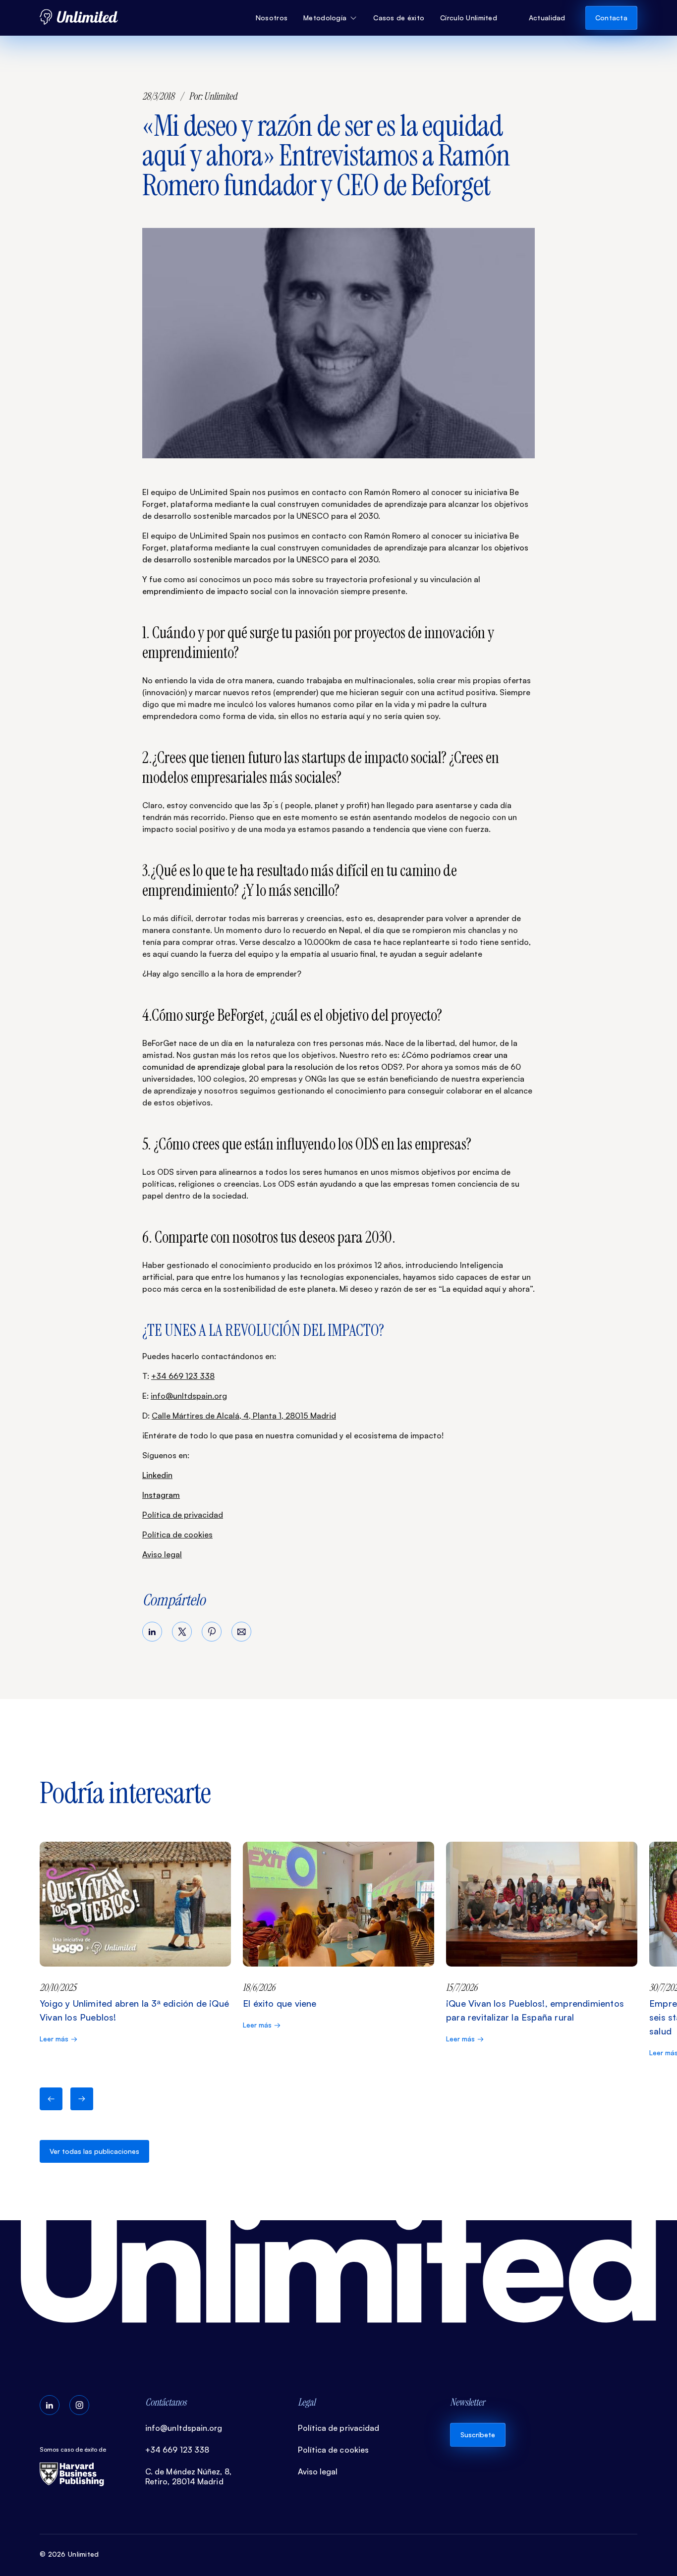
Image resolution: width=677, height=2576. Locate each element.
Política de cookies (177, 1535)
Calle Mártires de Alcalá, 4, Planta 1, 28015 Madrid (244, 1416)
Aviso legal (162, 1554)
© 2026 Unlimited (69, 2554)
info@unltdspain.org (189, 1396)
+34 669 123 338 (183, 1376)
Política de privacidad (183, 1515)
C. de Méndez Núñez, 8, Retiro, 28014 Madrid (188, 2476)
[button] (330, 18)
